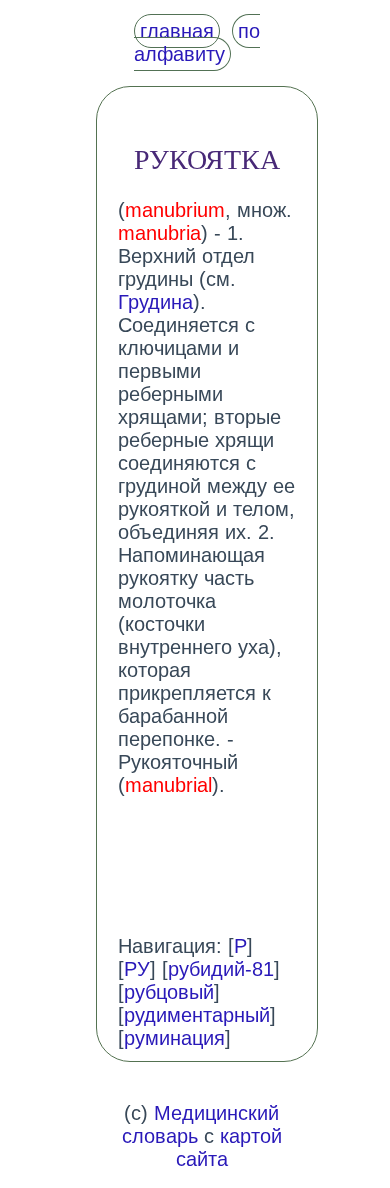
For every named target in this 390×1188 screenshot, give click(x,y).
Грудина (155, 302)
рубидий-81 (221, 969)
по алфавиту (197, 42)
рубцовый (169, 992)
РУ (137, 969)
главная (177, 31)
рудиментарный (197, 1015)
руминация (174, 1038)
